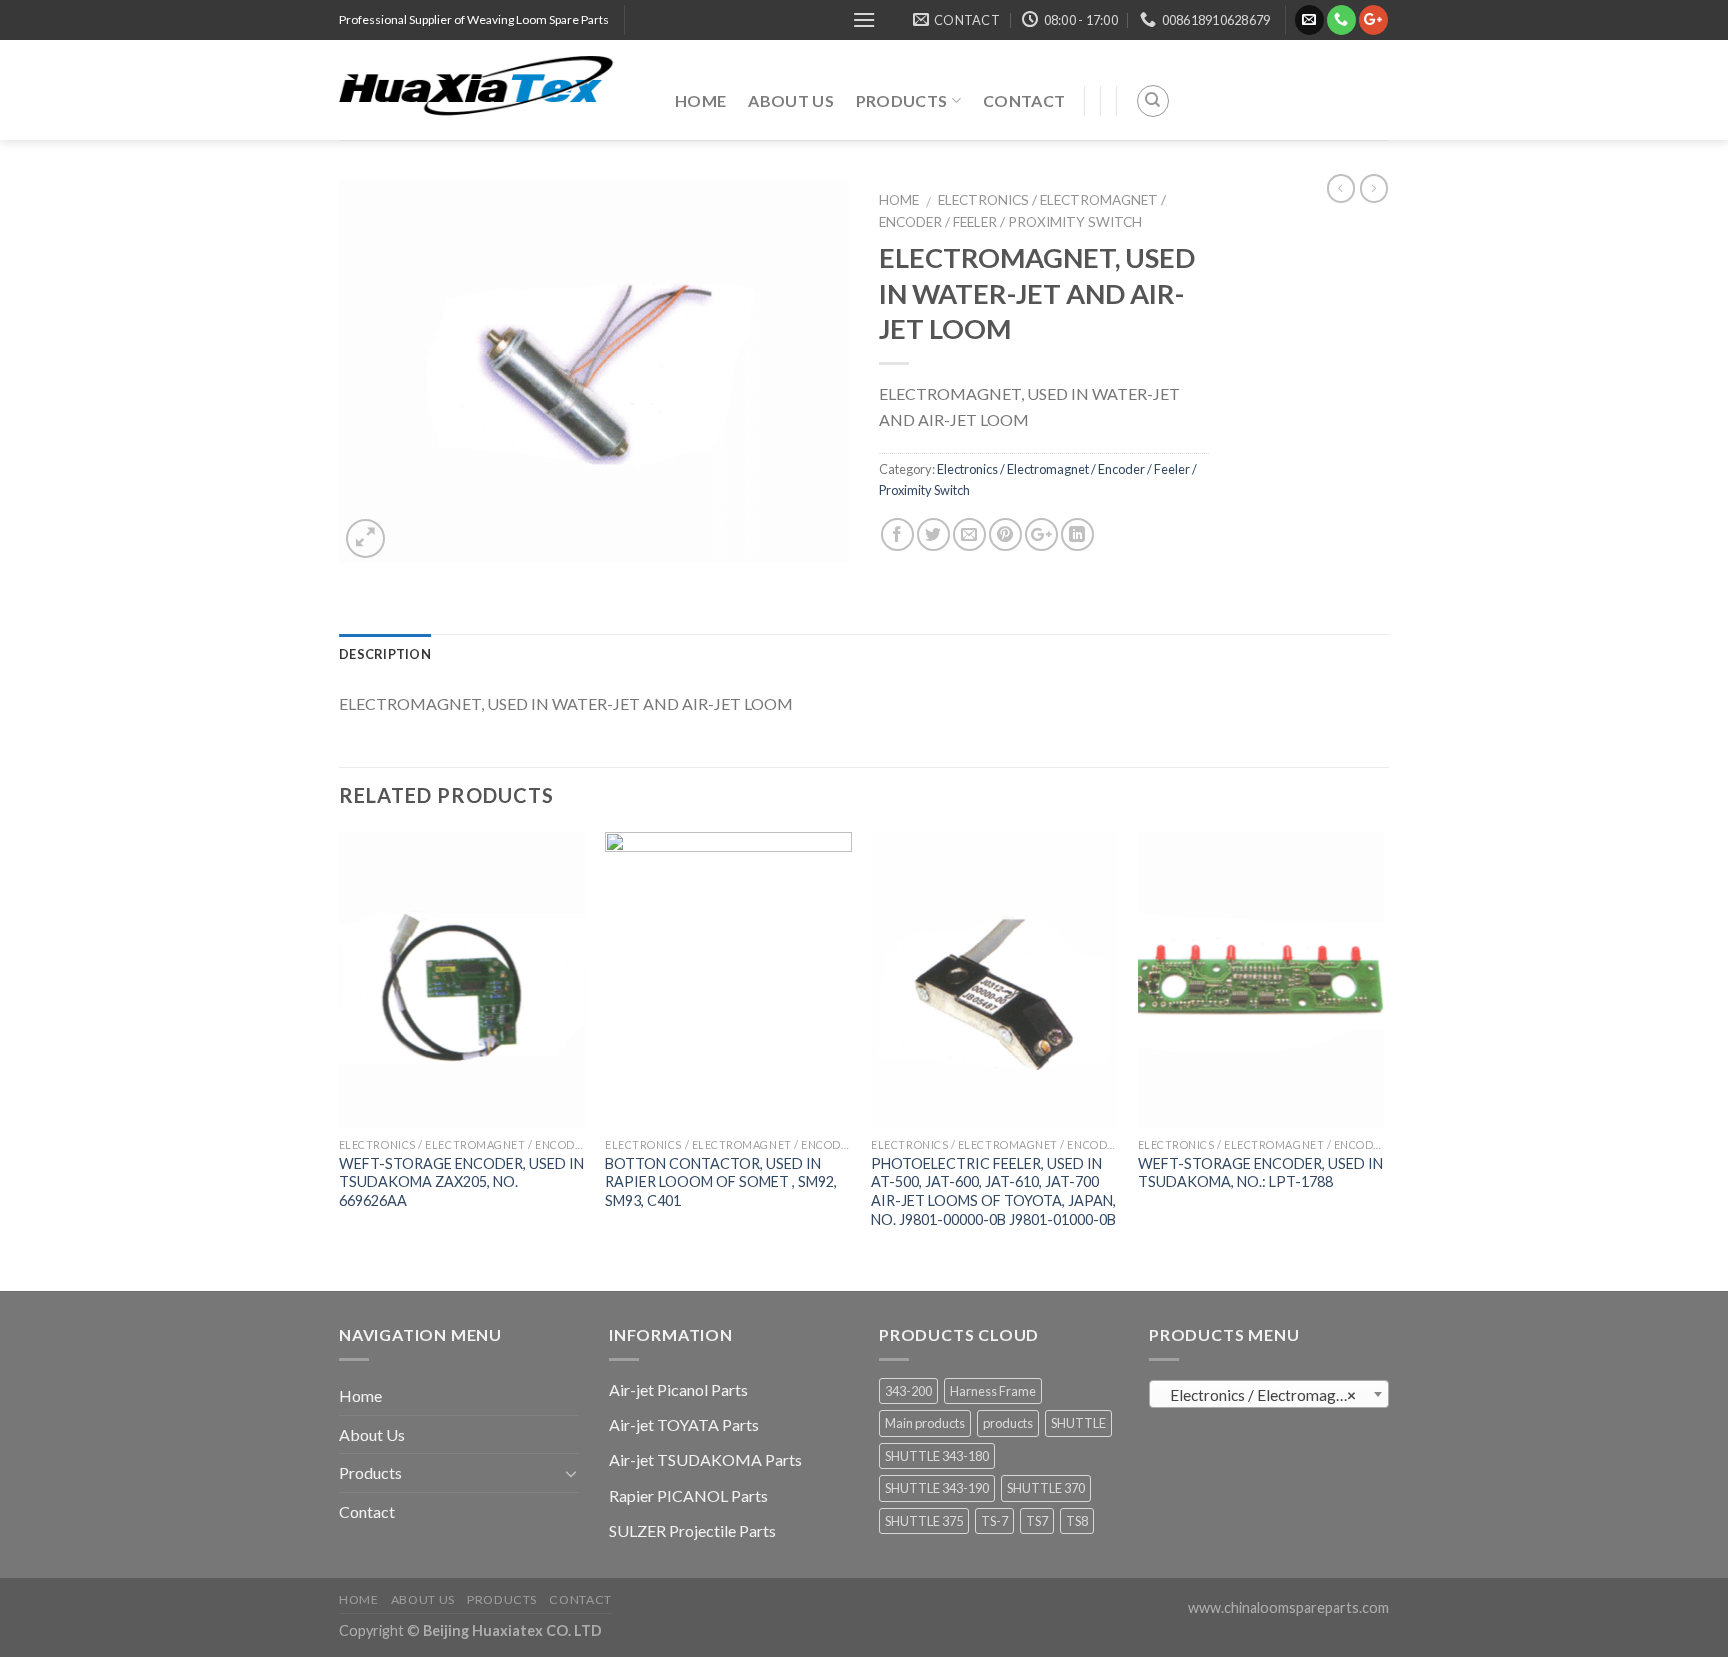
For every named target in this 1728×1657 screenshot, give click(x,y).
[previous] (340, 1059)
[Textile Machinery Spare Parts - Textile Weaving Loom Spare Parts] (492, 90)
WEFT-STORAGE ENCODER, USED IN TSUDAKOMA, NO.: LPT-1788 (1260, 1173)
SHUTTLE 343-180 (937, 1456)
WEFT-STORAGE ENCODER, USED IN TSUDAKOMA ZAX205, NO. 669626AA (461, 1182)
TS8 (1077, 1521)
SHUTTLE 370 (1046, 1488)
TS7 (1037, 1521)
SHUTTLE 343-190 (937, 1488)
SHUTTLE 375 (924, 1521)
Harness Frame (993, 1391)
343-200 (908, 1391)
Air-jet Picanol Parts (678, 1389)
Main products (925, 1423)
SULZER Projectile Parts (692, 1530)
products (1008, 1423)
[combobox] (1269, 1394)
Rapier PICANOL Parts (688, 1495)
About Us (791, 100)
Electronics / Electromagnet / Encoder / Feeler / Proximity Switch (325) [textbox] (1273, 1395)
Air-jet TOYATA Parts (684, 1424)
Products (902, 100)
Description (385, 654)
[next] (1383, 1059)
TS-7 (994, 1521)
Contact (1024, 100)
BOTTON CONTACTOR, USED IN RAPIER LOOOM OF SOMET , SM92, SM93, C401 (721, 1182)
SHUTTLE (1078, 1423)
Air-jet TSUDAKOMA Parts (705, 1459)
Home (700, 100)
